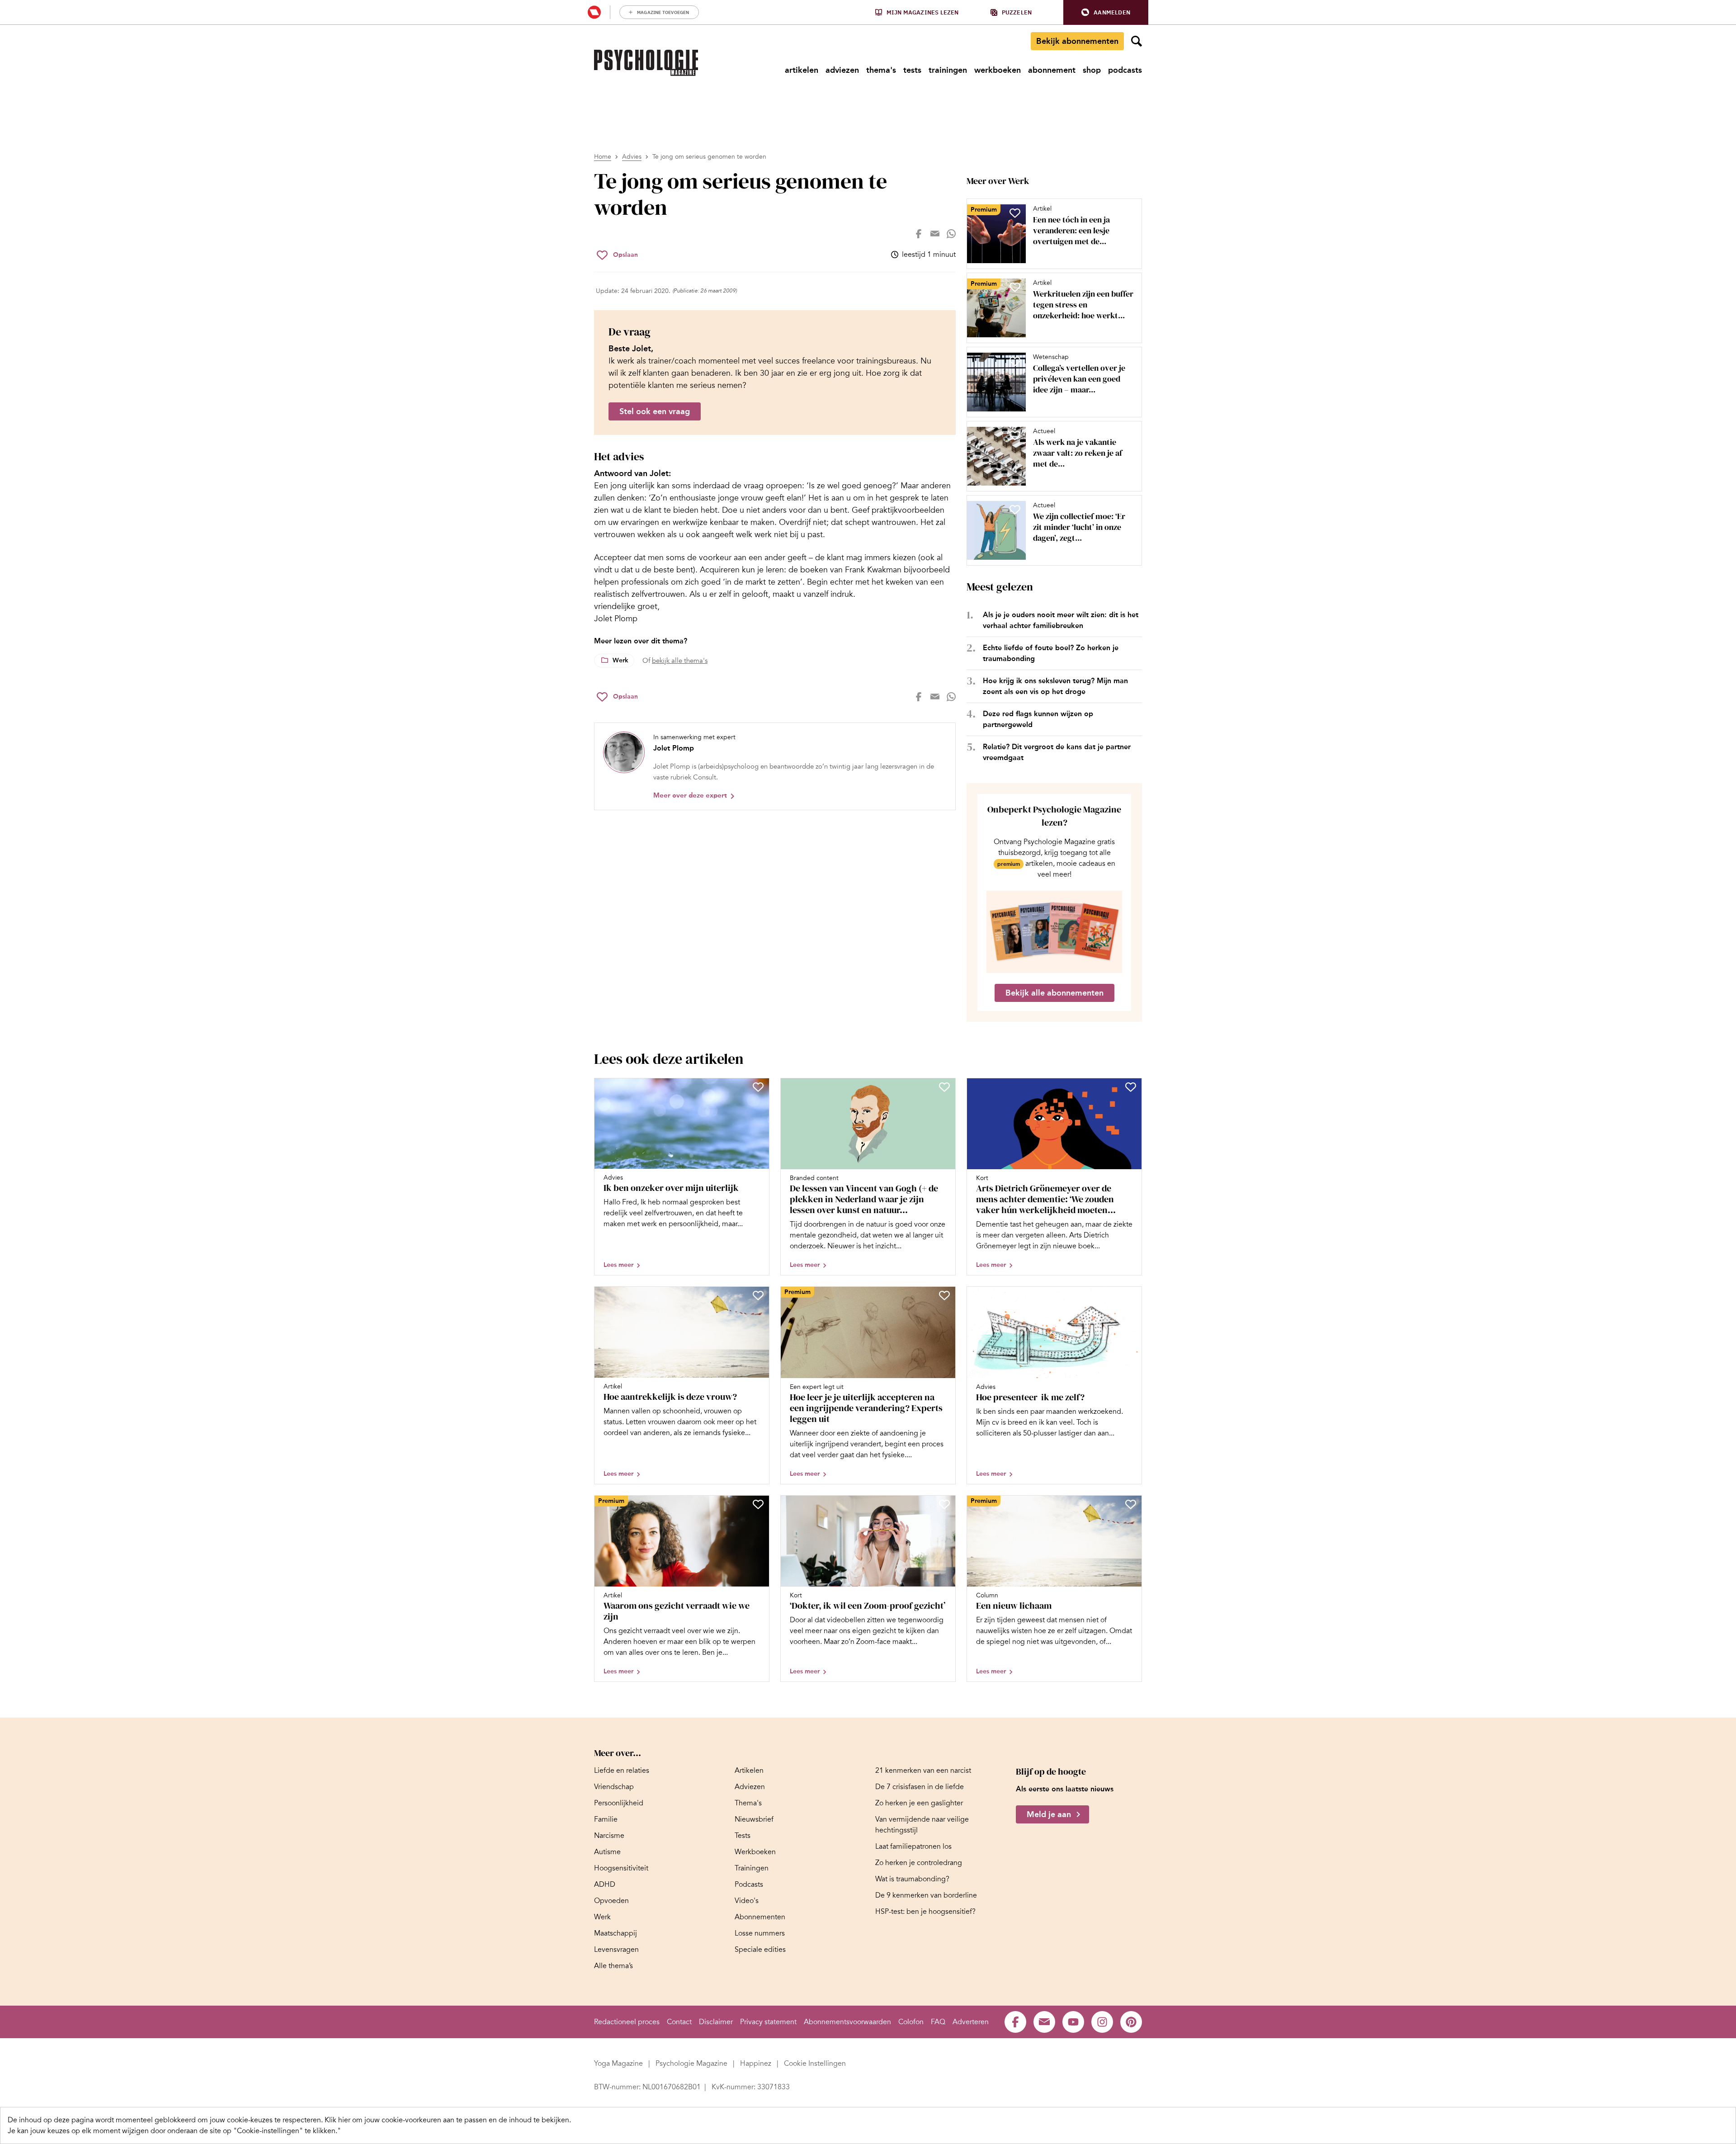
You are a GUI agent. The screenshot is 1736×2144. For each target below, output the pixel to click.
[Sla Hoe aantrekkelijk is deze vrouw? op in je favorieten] (758, 1295)
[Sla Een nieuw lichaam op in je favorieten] (1131, 1504)
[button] (1106, 12)
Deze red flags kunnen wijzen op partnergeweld (1038, 719)
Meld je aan (1049, 1815)
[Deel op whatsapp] (951, 234)
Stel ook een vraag (655, 411)
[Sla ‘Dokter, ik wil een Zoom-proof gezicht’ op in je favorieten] (944, 1504)
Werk (620, 660)
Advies (632, 157)
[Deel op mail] (935, 234)
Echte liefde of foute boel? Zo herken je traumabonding (1051, 653)
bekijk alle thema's (680, 661)
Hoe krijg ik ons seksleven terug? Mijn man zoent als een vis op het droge (1055, 686)
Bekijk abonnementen (1077, 41)
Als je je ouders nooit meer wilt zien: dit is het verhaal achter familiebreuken (1061, 620)
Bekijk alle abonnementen (1054, 993)
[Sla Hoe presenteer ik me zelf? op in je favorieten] (1131, 1295)
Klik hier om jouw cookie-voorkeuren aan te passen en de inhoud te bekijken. (448, 2120)
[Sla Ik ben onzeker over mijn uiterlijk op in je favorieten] (758, 1087)
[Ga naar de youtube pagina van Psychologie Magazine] (1073, 2022)
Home (603, 157)
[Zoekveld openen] (1137, 41)
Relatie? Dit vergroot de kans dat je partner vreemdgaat (1057, 752)
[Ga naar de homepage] (646, 63)
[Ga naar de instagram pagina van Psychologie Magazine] (1102, 2022)
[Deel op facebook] (919, 234)
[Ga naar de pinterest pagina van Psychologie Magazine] (1131, 2022)
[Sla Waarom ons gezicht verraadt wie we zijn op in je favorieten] (758, 1504)
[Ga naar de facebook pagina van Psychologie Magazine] (1015, 2022)
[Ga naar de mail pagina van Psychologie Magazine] (1044, 2022)
